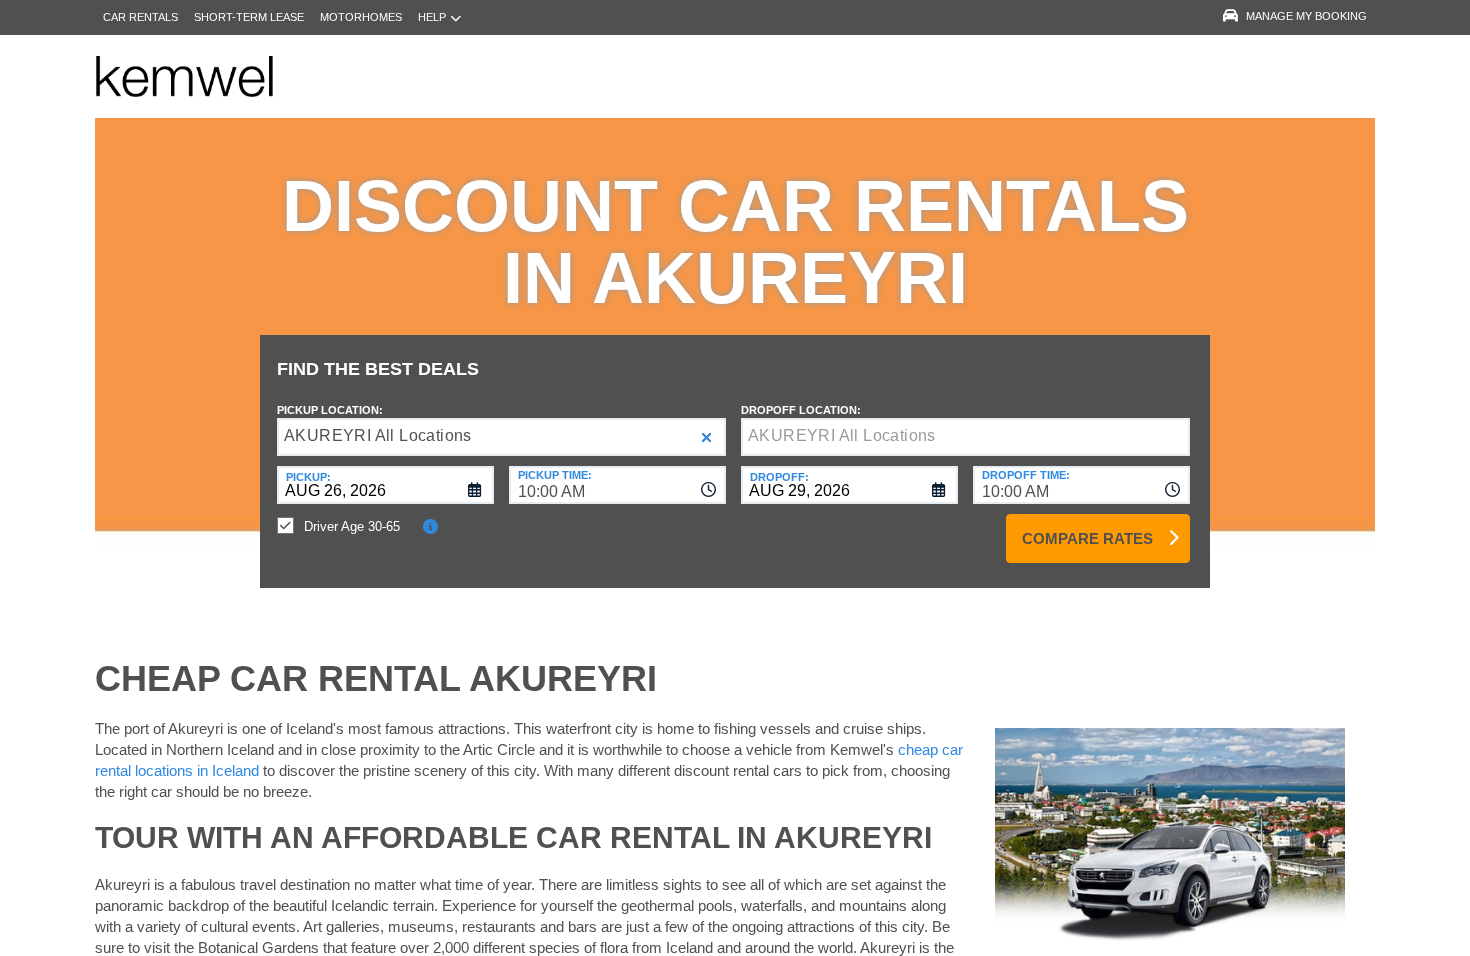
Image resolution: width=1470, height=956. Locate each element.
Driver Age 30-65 (352, 526)
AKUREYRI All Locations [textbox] (378, 435)
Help (432, 17)
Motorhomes (361, 17)
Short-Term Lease (249, 17)
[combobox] (617, 485)
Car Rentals (140, 17)
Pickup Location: (330, 410)
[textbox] (965, 437)
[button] (706, 437)
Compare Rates (1087, 538)
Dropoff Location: (801, 410)
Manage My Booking (1306, 16)
